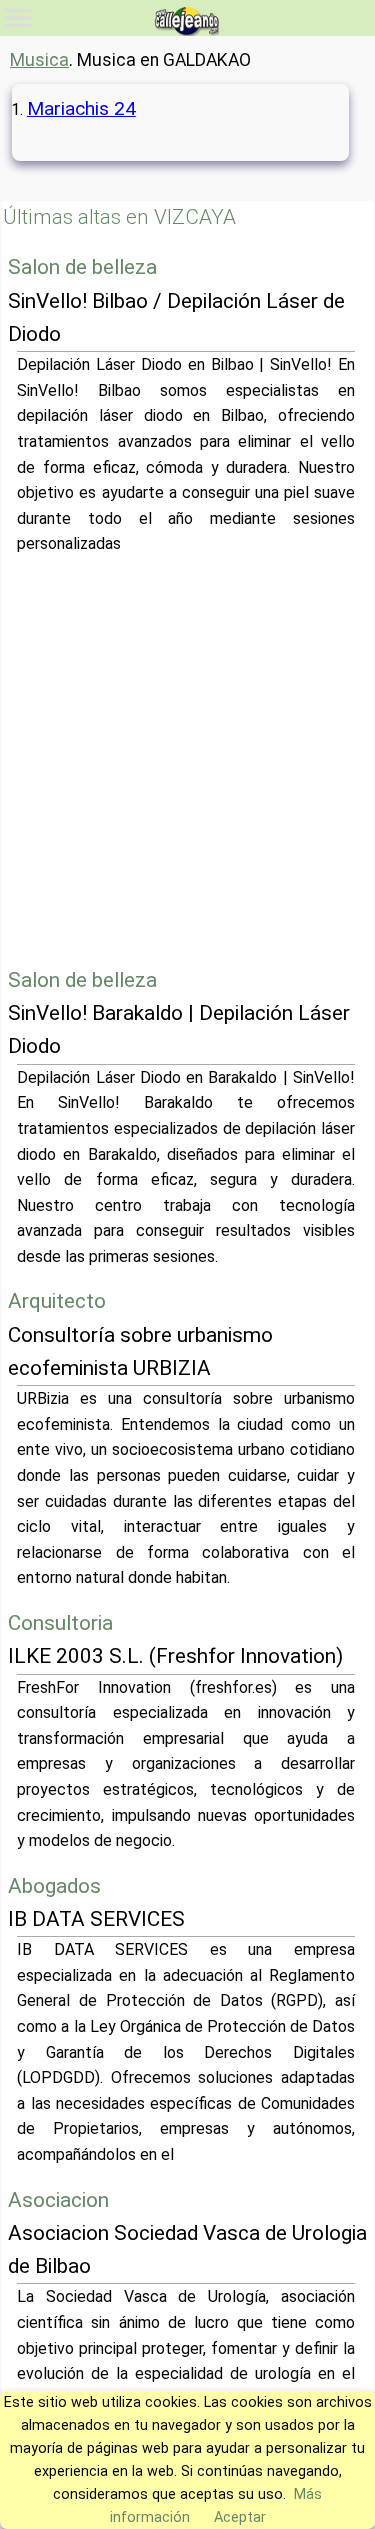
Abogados (54, 1886)
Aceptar (240, 2517)
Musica (39, 60)
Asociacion (58, 2200)
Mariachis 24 (81, 108)
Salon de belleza (82, 267)
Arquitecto (57, 1301)
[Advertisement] (187, 760)
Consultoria (60, 1623)
